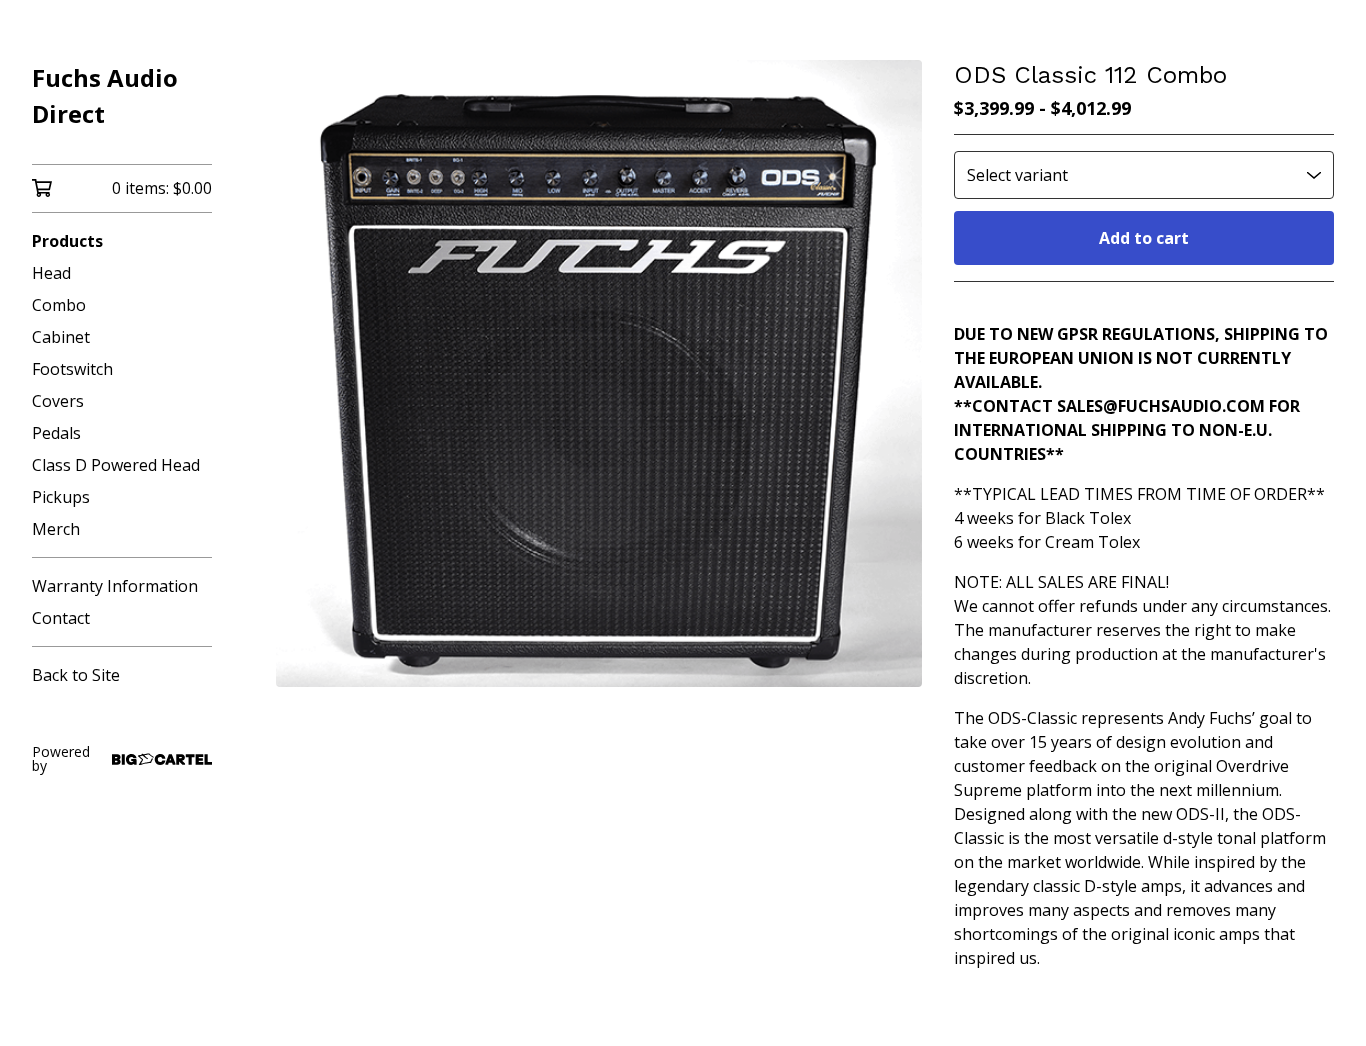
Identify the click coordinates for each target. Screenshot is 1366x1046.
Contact (61, 618)
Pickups (61, 497)
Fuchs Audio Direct (105, 95)
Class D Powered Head (116, 465)
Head (51, 273)
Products (67, 241)
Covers (58, 401)
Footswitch (72, 369)
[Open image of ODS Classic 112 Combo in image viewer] (599, 373)
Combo (59, 305)
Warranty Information (115, 586)
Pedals (56, 433)
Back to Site (76, 675)
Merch (56, 529)
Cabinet (61, 337)
